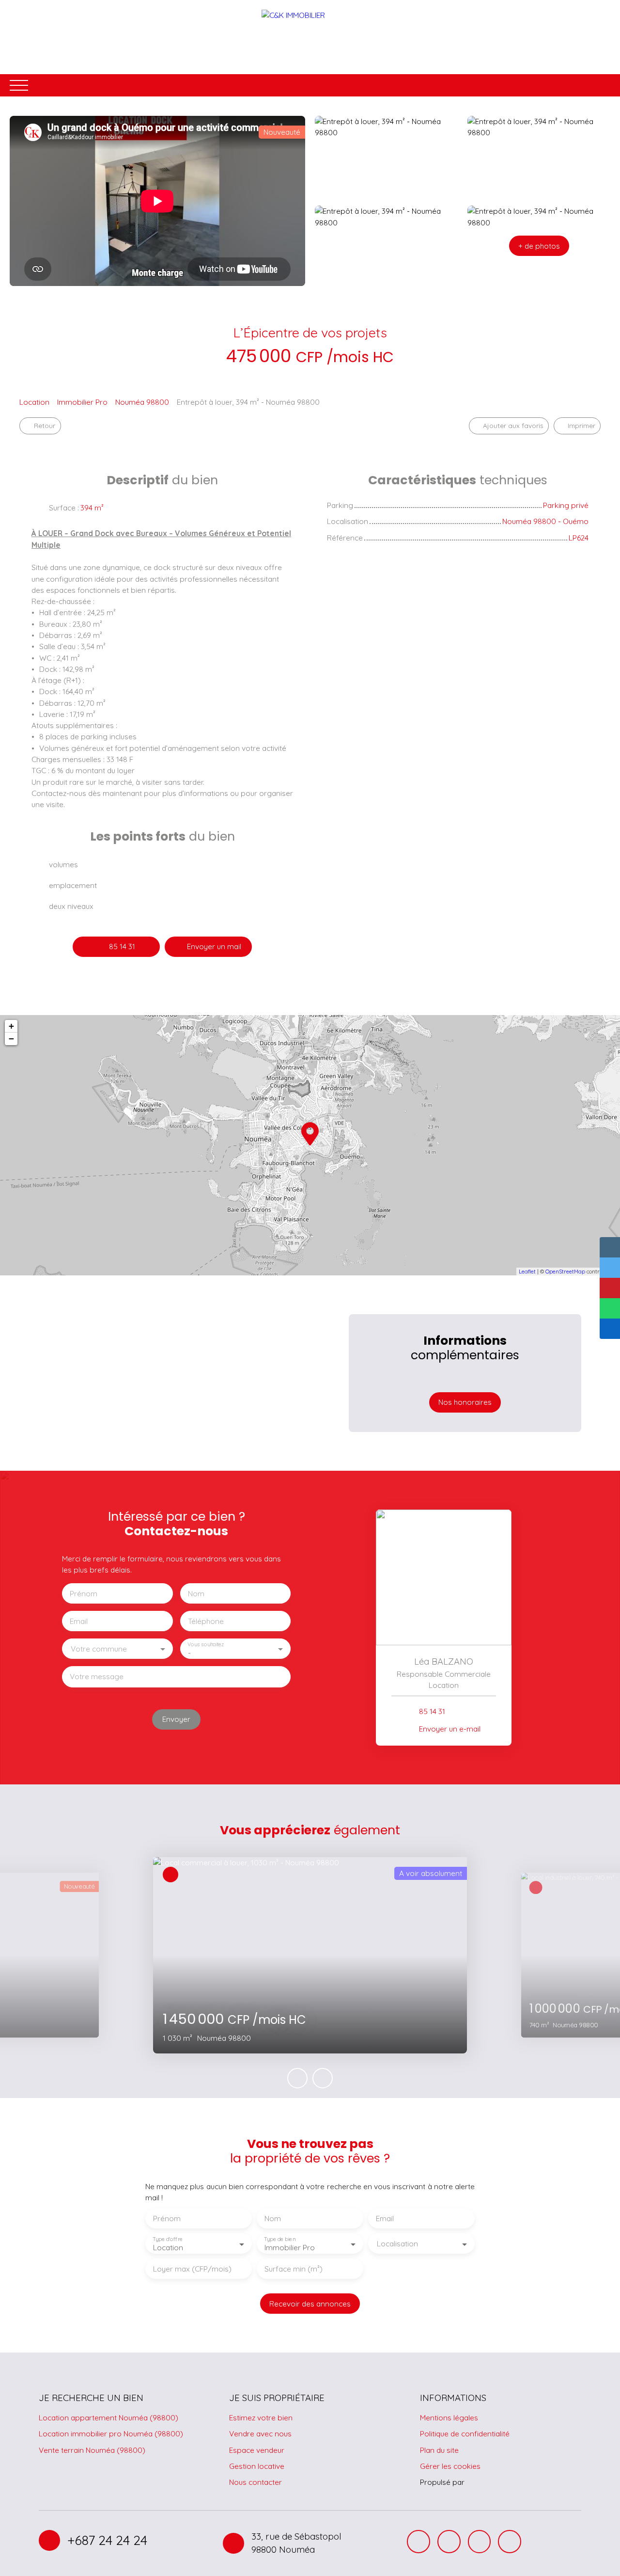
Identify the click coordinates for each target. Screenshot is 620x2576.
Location (34, 402)
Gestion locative (257, 2466)
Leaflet (527, 1272)
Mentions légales (449, 2417)
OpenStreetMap (565, 1272)
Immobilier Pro (82, 402)
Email (79, 1621)
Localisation (397, 2244)
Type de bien (279, 2239)
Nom (196, 1594)
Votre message (97, 1677)
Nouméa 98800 (142, 402)
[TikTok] (480, 2542)
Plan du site (439, 2450)
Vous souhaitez (206, 1645)
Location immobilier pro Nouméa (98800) (111, 2433)
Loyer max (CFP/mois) (192, 2269)
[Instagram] (449, 2542)
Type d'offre (168, 2239)
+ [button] (11, 1026)
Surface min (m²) (294, 2269)
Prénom (84, 1594)
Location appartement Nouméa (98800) (108, 2417)
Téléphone (206, 1621)
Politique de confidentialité (465, 2433)
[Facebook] (418, 2542)
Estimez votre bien (261, 2417)
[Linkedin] (510, 2542)
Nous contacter (256, 2482)
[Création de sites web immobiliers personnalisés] (490, 2482)
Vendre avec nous (260, 2433)
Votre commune (99, 1649)
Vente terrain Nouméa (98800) (92, 2450)
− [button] (11, 1039)
